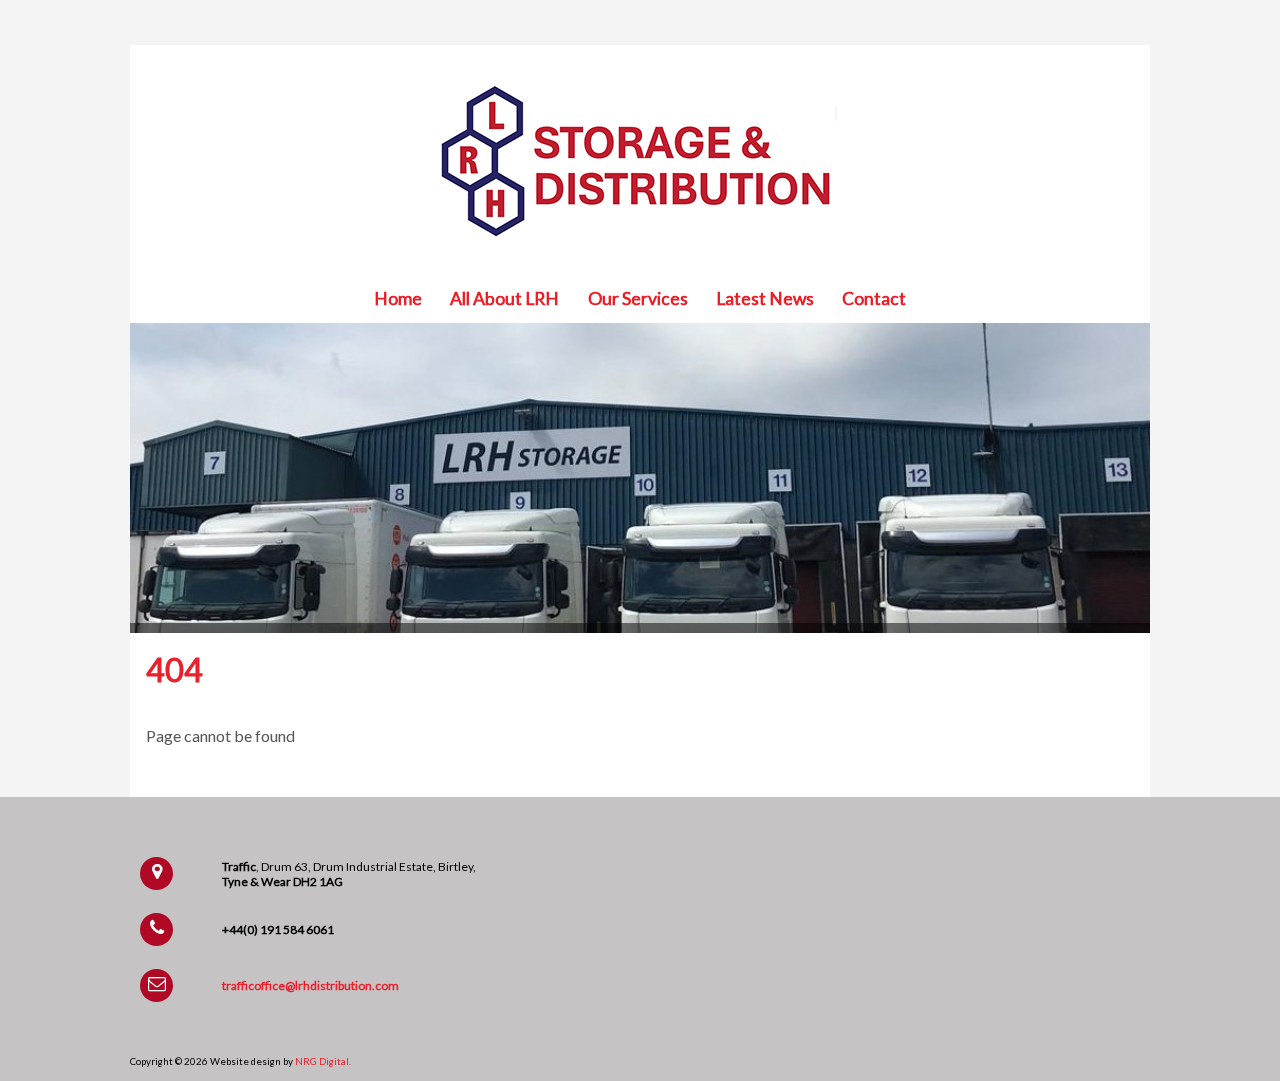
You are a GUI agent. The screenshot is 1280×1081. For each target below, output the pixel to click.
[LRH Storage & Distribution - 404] (640, 249)
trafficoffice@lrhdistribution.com (310, 985)
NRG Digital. (323, 1061)
